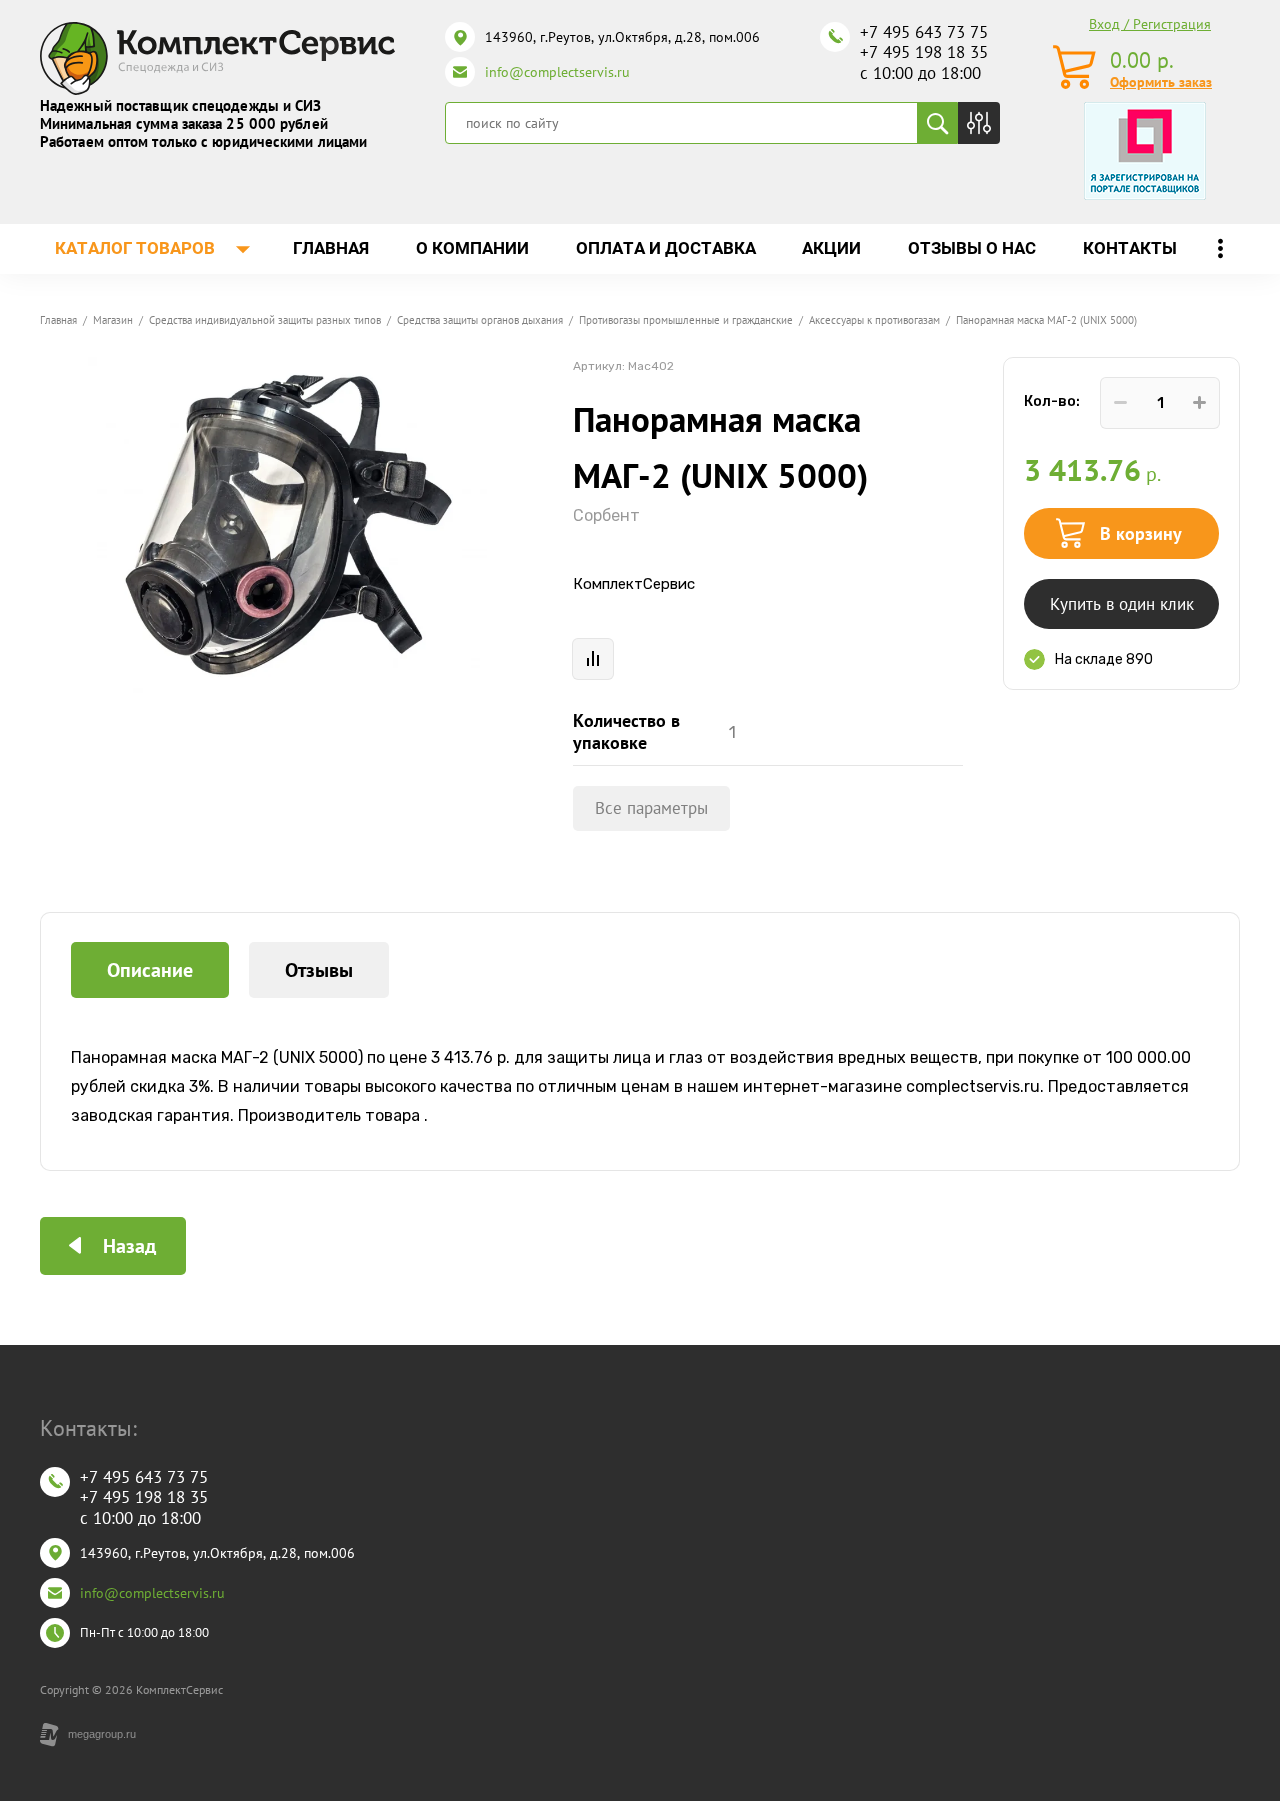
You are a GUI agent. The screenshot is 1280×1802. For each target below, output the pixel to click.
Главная (58, 320)
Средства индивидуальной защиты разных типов (265, 320)
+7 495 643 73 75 (924, 32)
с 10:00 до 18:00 (920, 73)
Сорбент (606, 515)
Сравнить (593, 659)
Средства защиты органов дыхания (480, 320)
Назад (129, 1246)
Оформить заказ (1161, 82)
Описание (150, 970)
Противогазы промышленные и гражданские (686, 320)
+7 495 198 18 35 (924, 52)
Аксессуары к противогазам (874, 320)
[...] (1220, 249)
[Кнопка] (979, 123)
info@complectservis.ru (557, 72)
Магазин (113, 320)
